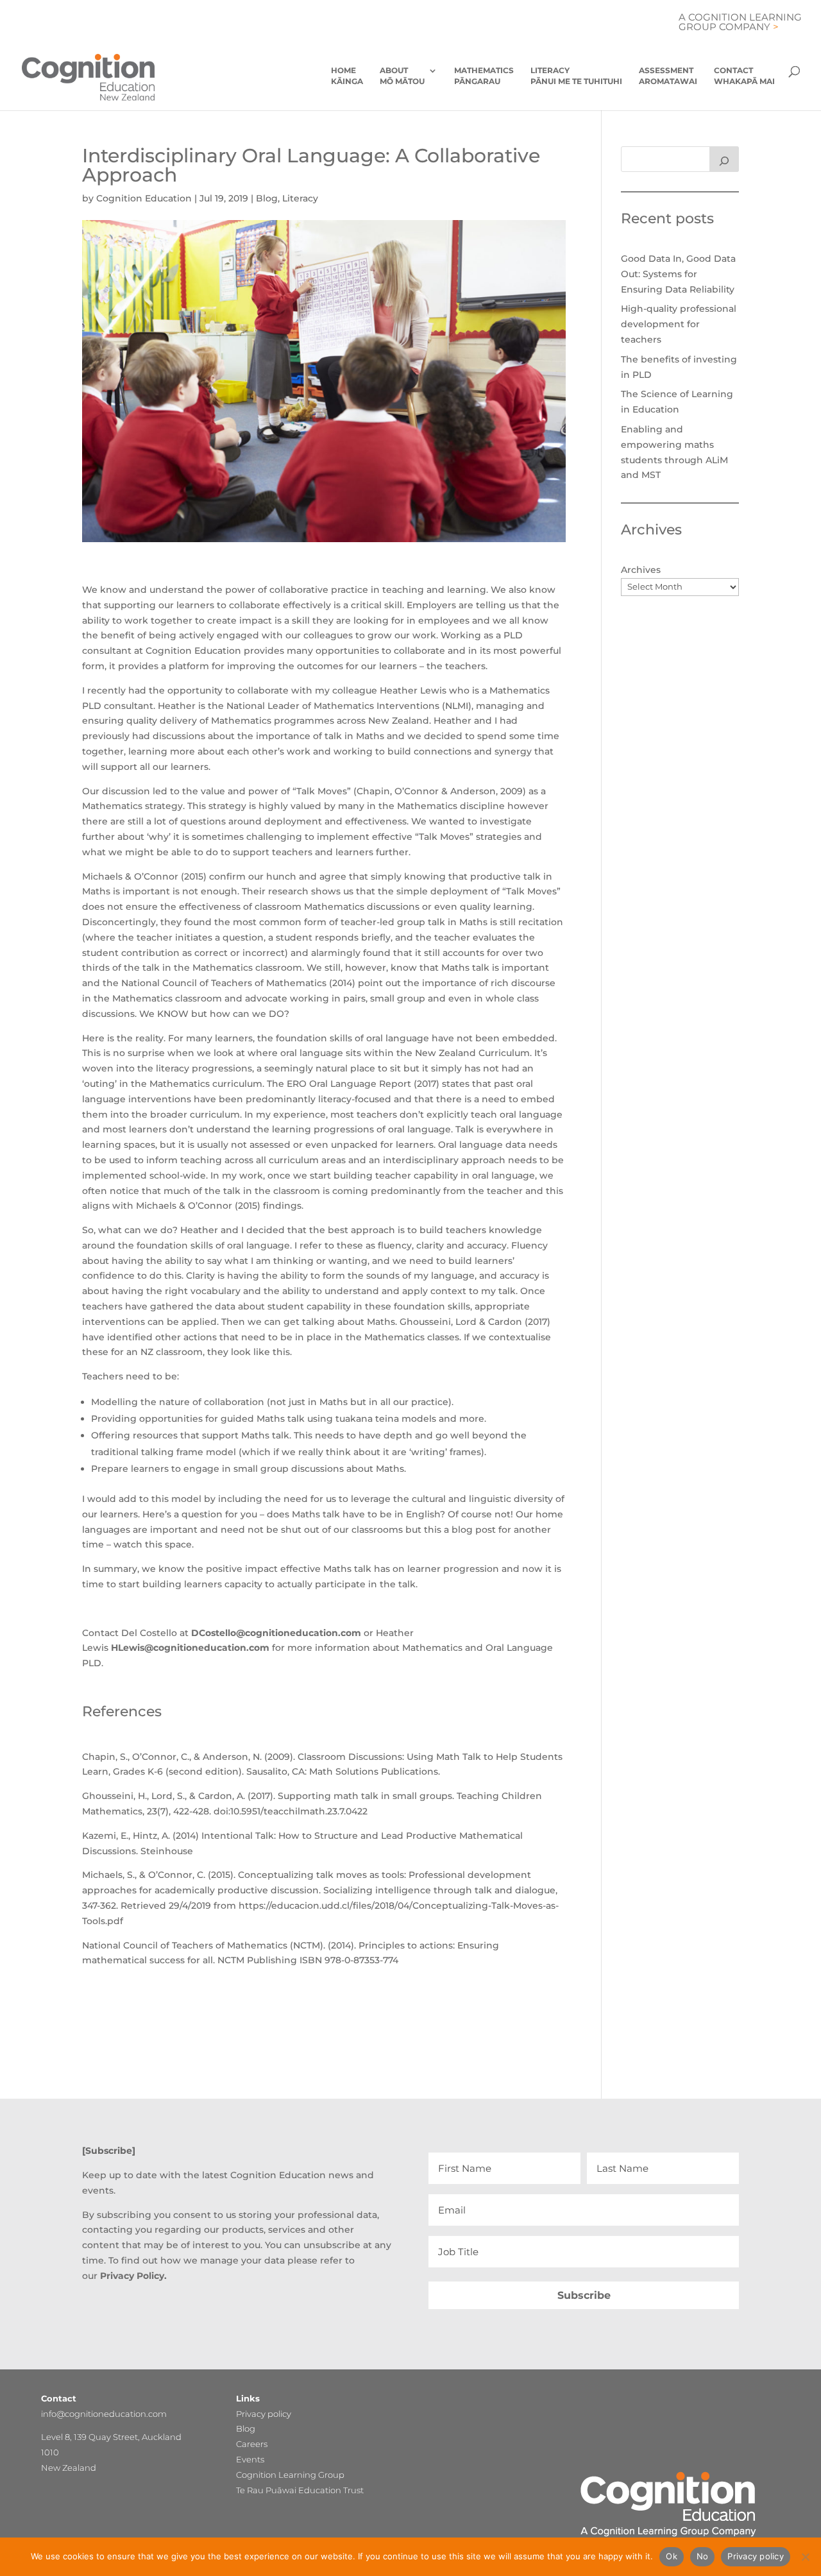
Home (347, 76)
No (703, 2556)
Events (250, 2459)
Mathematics (484, 76)
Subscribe (584, 2295)
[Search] (724, 159)
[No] (805, 2557)
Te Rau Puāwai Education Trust (300, 2490)
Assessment (668, 76)
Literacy (576, 76)
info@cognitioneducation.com (104, 2414)
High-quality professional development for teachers (679, 324)
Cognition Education (144, 198)
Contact (744, 76)
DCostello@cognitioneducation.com (276, 1633)
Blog (267, 198)
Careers (252, 2444)
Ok (672, 2556)
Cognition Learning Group (290, 2475)
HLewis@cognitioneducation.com (190, 1648)
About (402, 76)
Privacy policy (264, 2414)
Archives (641, 570)
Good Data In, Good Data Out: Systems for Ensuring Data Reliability (678, 274)
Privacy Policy (132, 2276)
